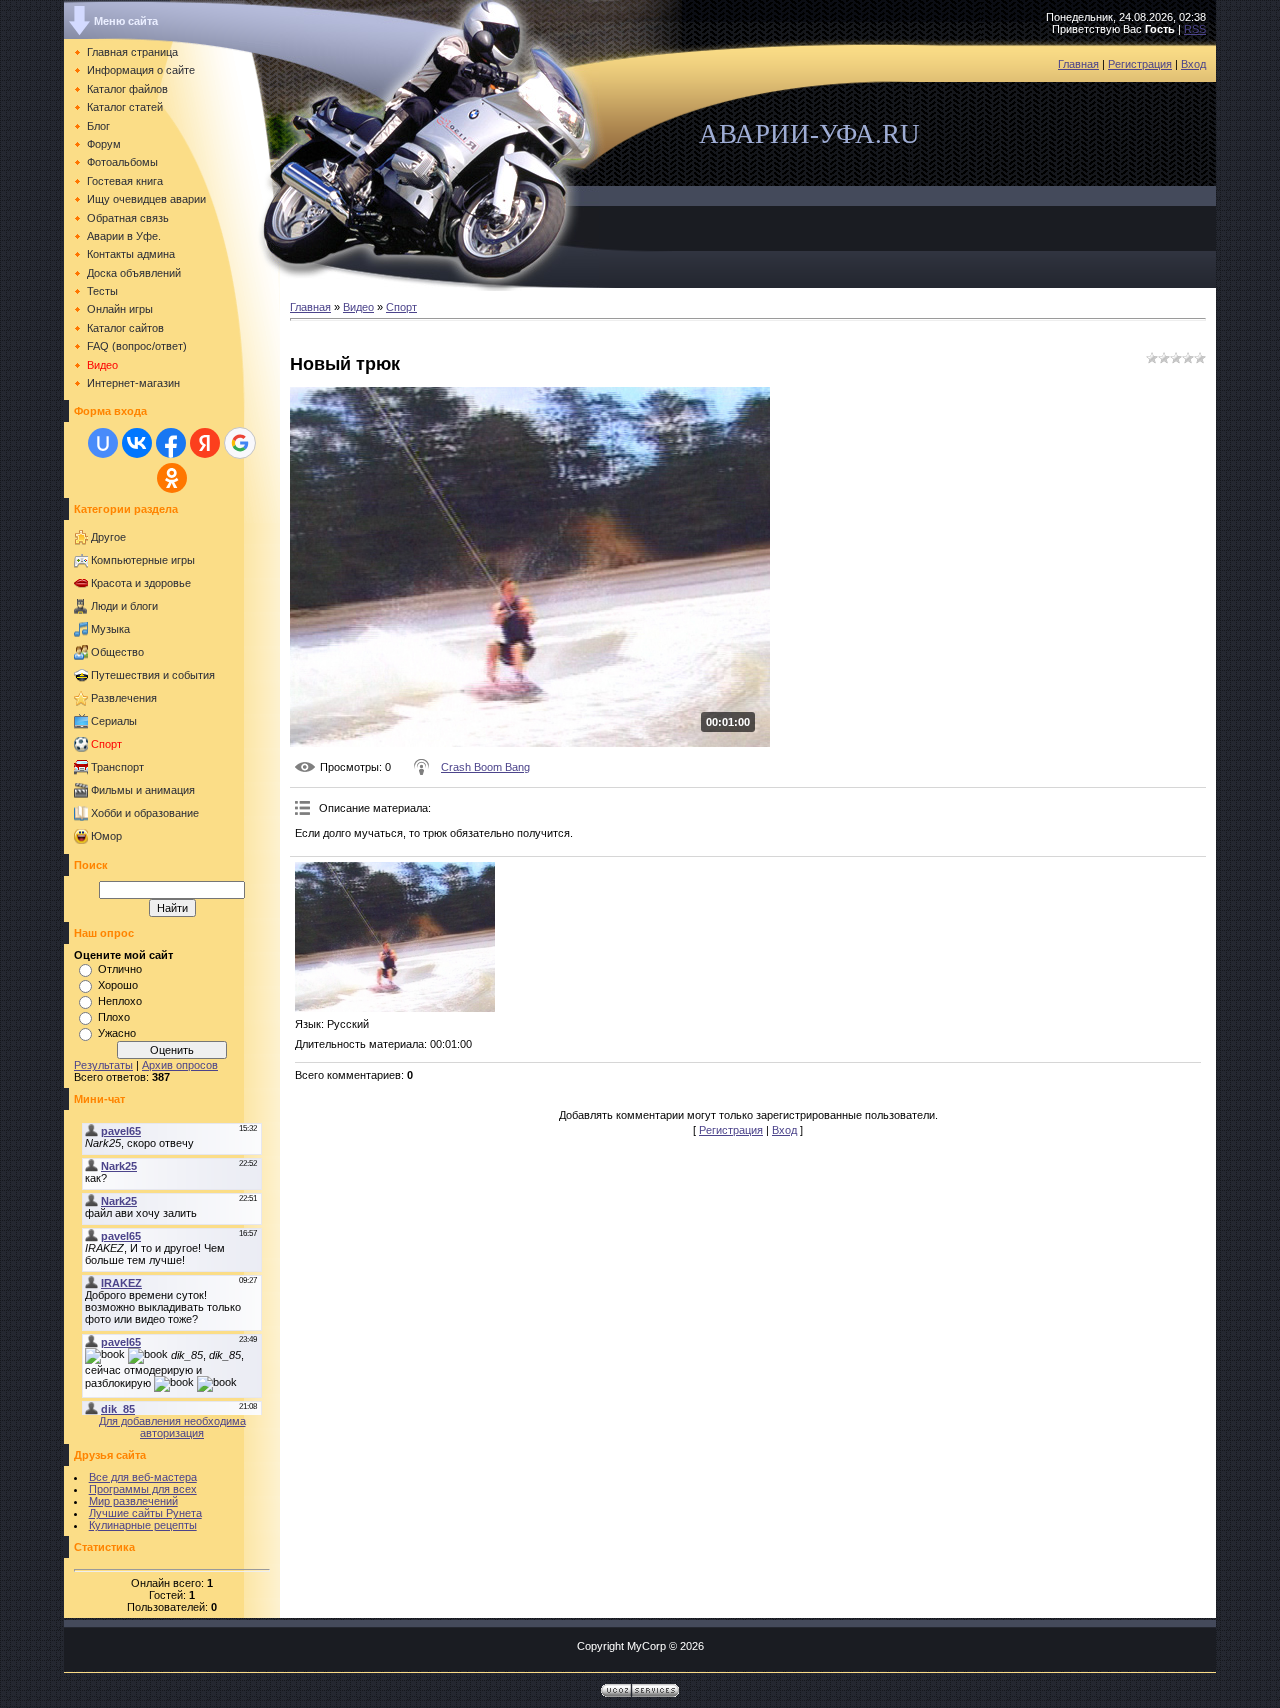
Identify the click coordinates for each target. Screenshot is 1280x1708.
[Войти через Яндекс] (205, 443)
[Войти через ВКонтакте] (137, 443)
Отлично (120, 969)
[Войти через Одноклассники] (172, 478)
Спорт (106, 744)
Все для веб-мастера (143, 1477)
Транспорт (117, 767)
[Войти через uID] (103, 443)
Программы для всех (143, 1489)
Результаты (103, 1065)
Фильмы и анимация (143, 790)
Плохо (114, 1017)
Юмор (106, 836)
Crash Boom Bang (485, 767)
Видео (358, 307)
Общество (117, 652)
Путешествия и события (153, 675)
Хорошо (118, 985)
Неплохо (120, 1001)
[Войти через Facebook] (171, 443)
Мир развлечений (133, 1501)
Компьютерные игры (143, 560)
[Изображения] (395, 937)
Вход (1193, 64)
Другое (108, 537)
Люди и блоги (124, 606)
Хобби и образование (145, 813)
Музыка (110, 629)
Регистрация (1140, 64)
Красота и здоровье (141, 583)
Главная (1078, 64)
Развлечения (124, 698)
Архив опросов (180, 1065)
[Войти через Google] (240, 443)
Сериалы (114, 721)
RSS (1195, 29)
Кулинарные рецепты (143, 1525)
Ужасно (117, 1033)
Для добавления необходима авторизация (172, 1427)
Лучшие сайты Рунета (145, 1513)
